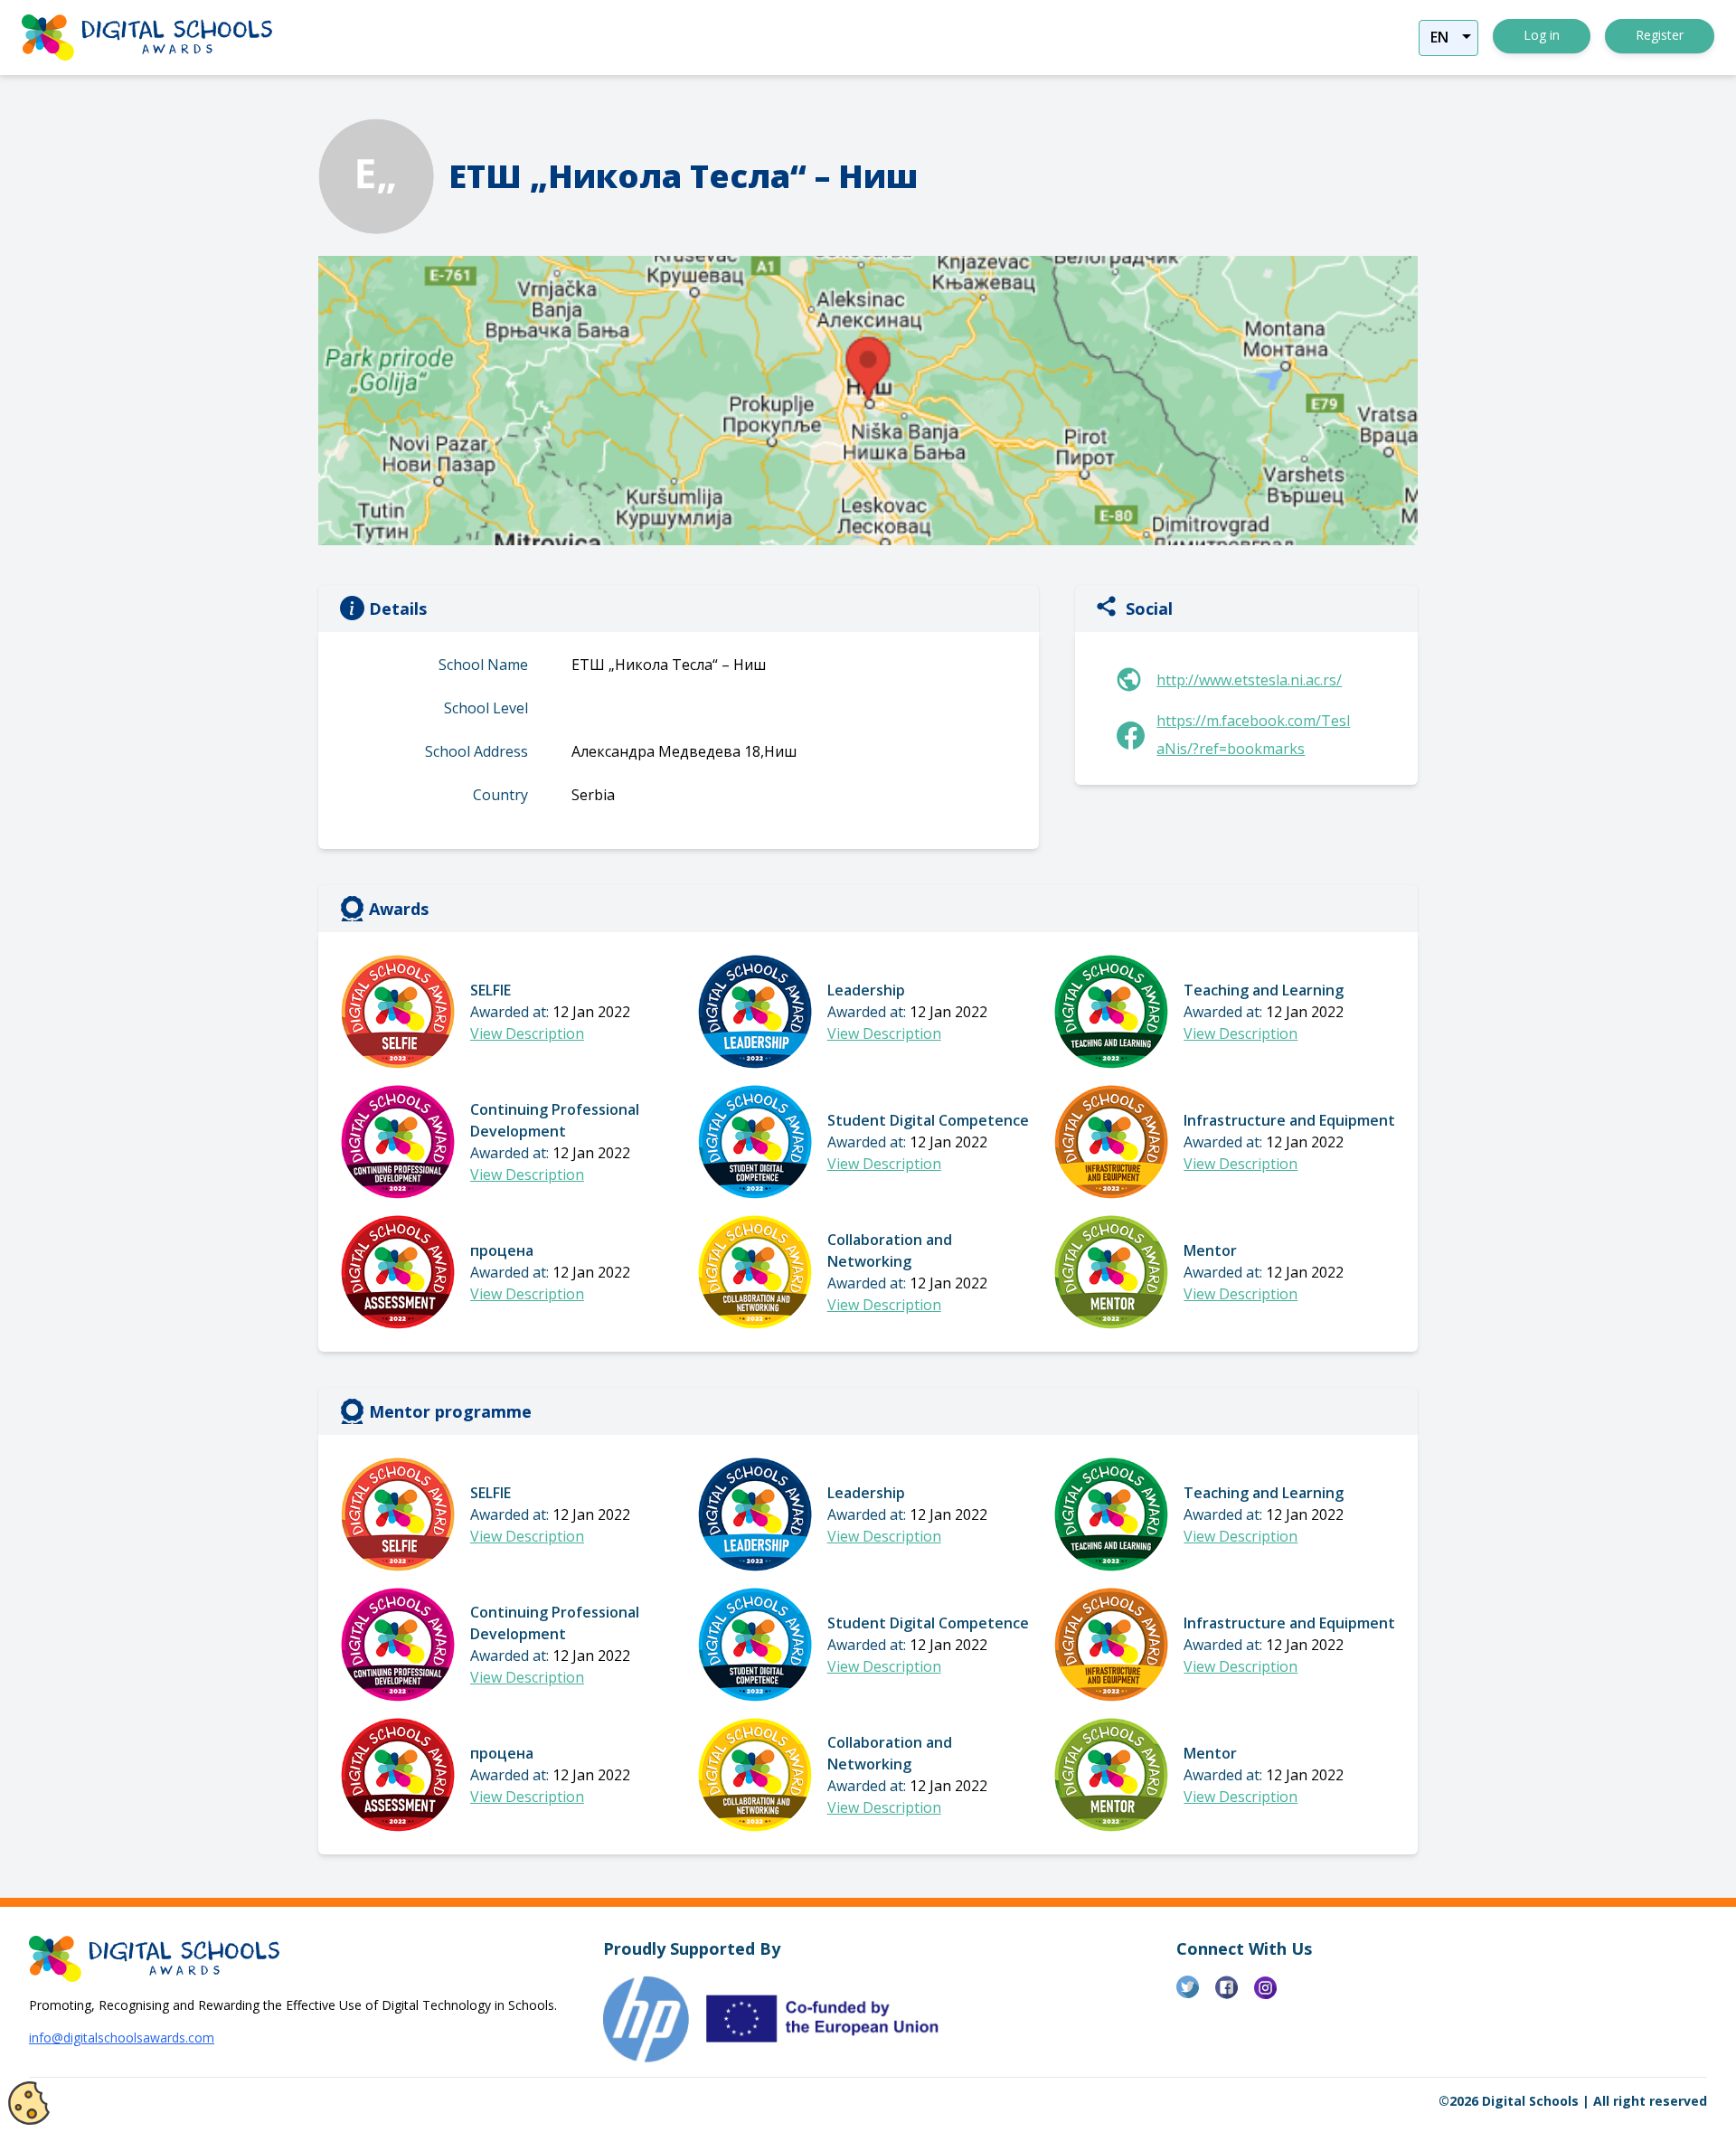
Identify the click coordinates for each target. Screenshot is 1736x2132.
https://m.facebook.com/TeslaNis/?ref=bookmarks (1253, 735)
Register (1660, 35)
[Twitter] (1196, 1995)
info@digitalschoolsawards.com (122, 2038)
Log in (1542, 35)
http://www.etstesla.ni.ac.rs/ (1249, 680)
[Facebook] (1235, 1995)
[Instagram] (1274, 1995)
